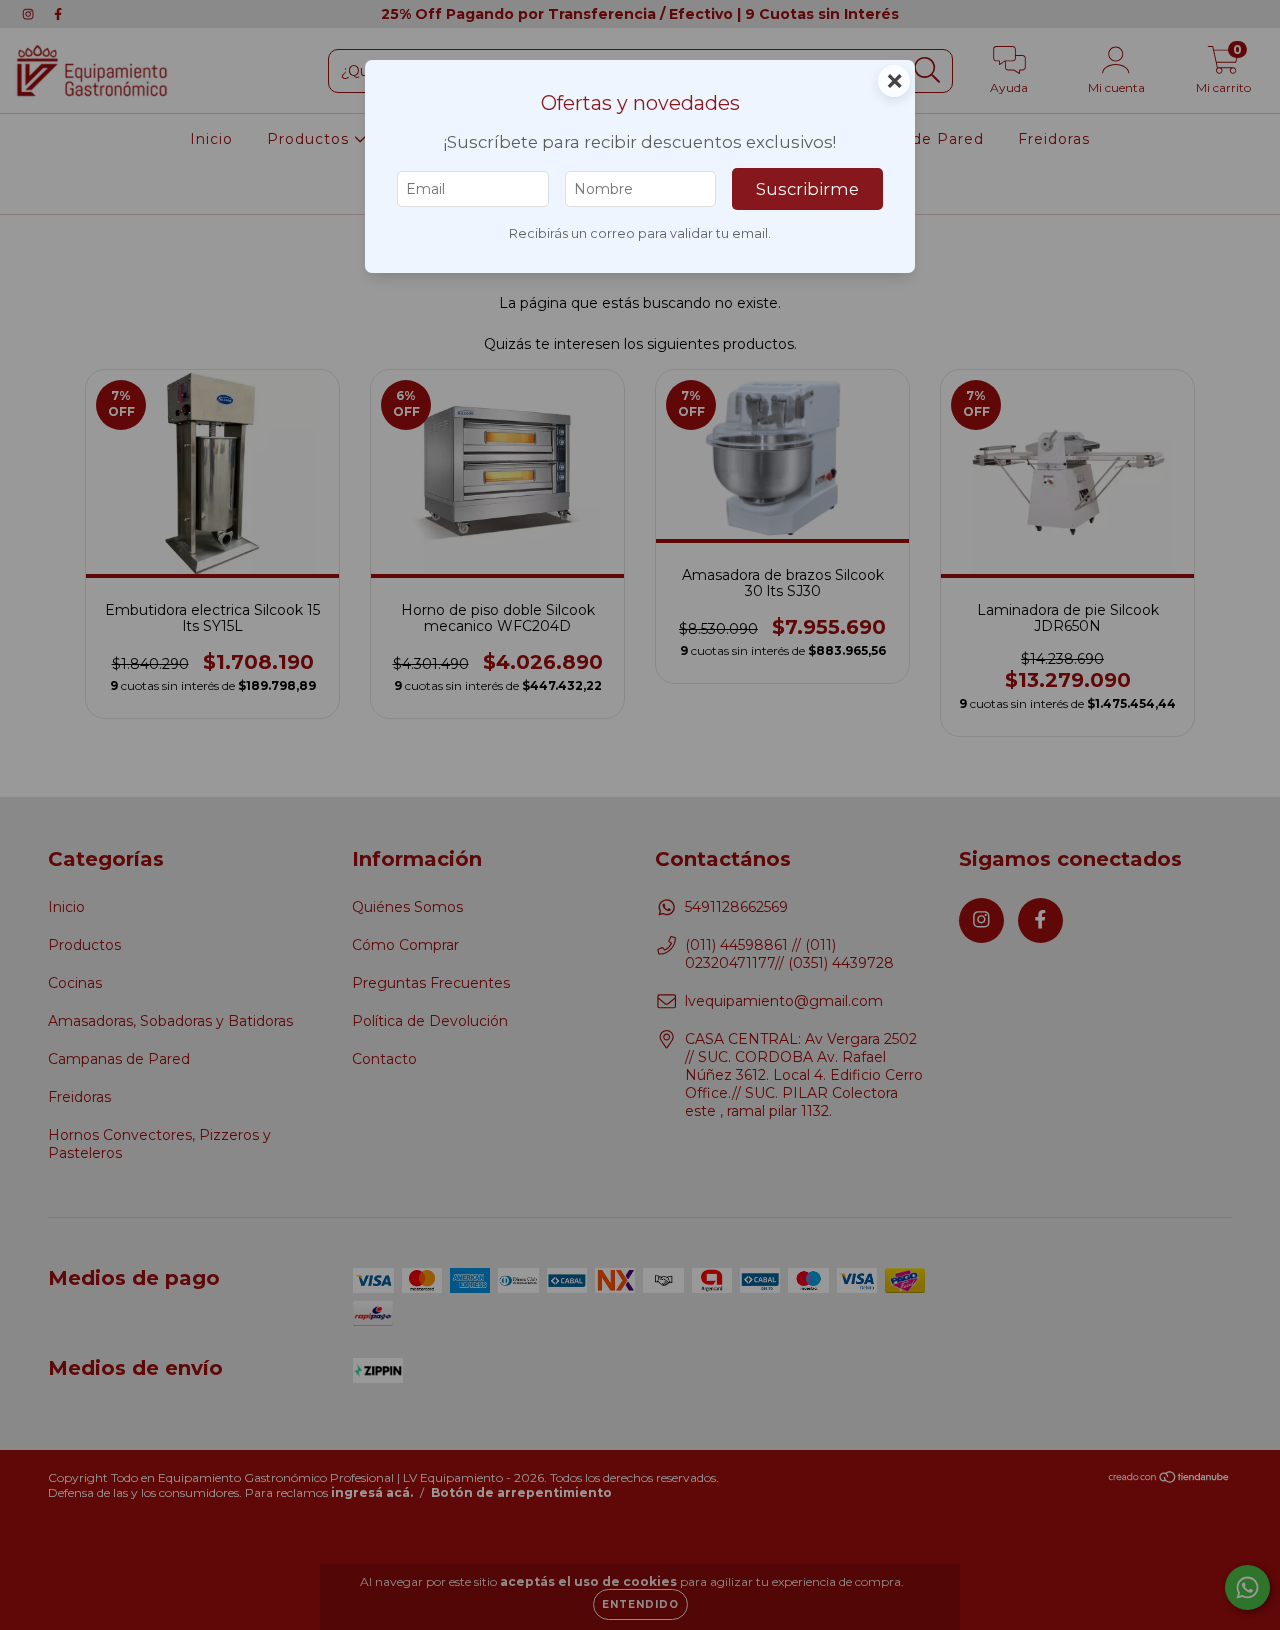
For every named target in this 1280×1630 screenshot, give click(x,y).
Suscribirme (807, 189)
